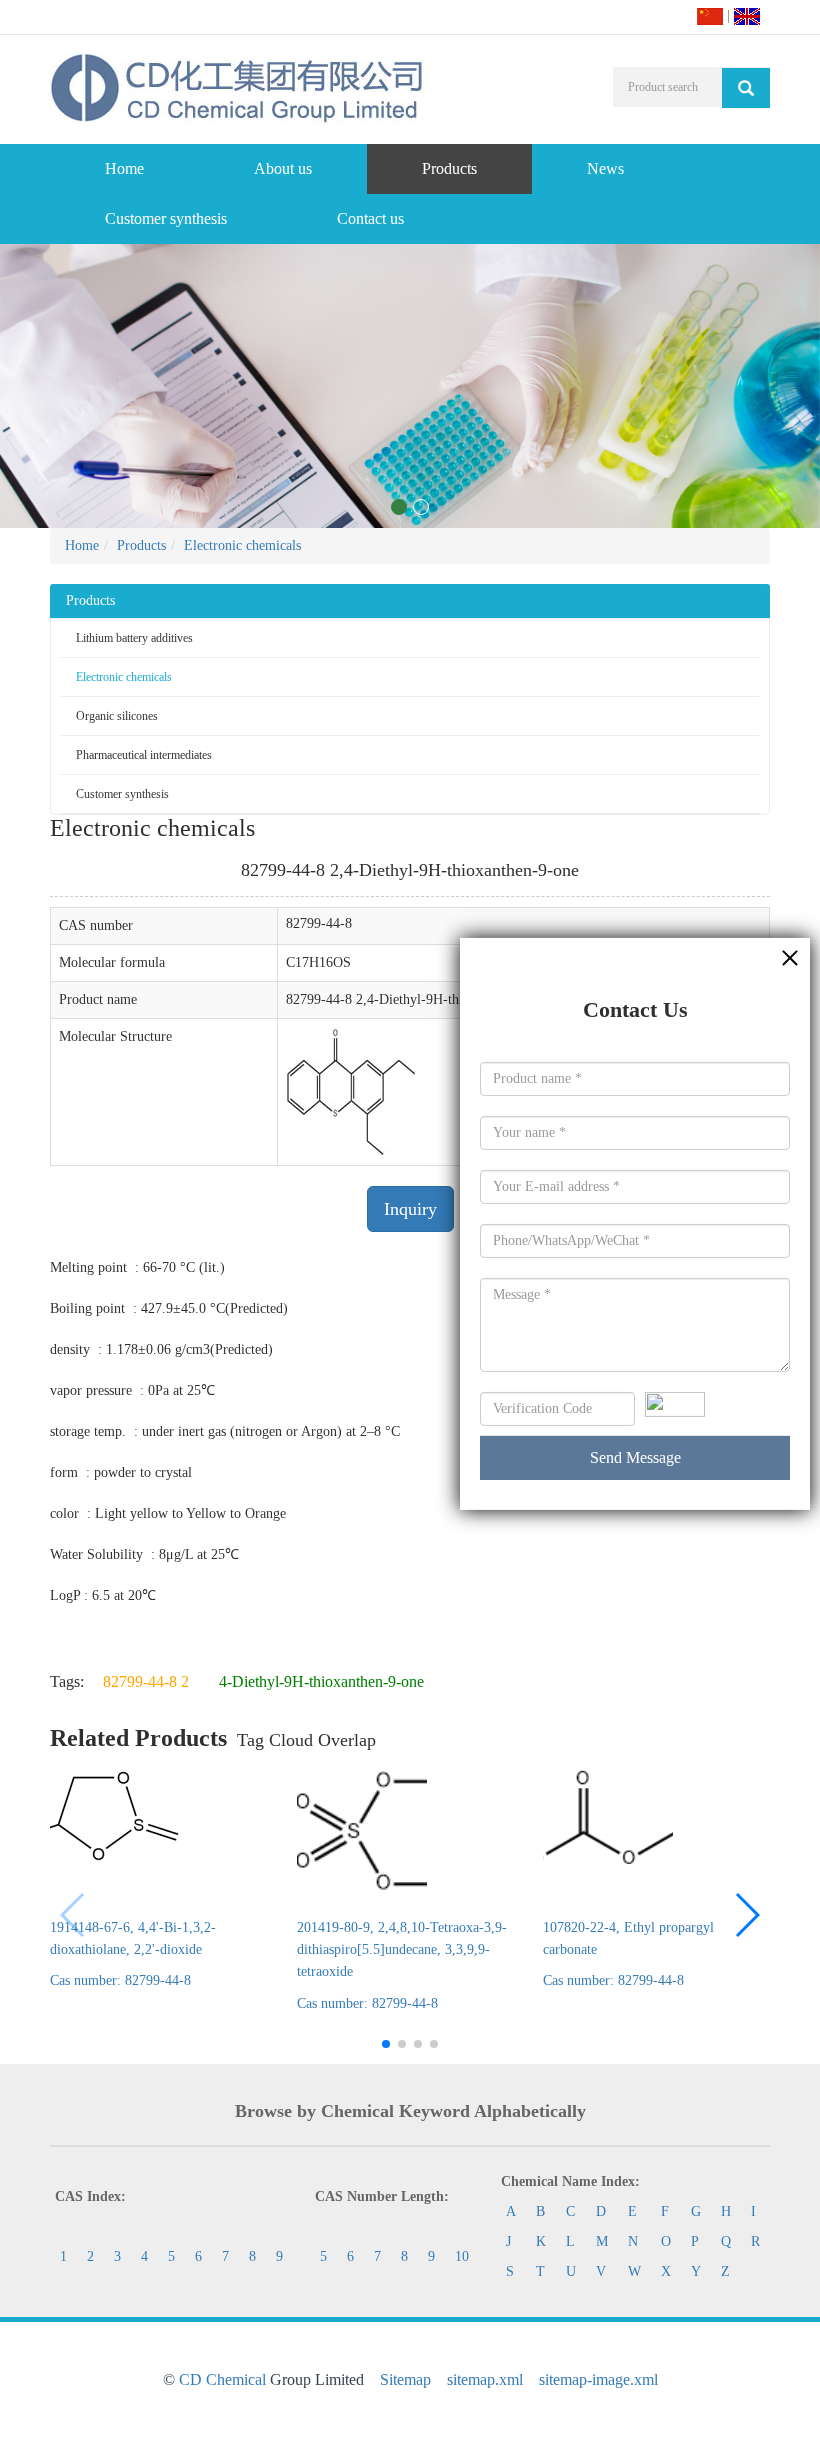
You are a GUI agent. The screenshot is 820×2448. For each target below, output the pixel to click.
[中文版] (710, 15)
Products (449, 168)
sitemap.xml (485, 2379)
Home (124, 168)
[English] (747, 15)
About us (283, 168)
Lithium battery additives (134, 638)
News (605, 168)
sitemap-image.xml (598, 2379)
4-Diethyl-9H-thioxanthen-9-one (321, 1681)
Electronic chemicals (242, 545)
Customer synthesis (166, 218)
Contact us (370, 218)
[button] (746, 1915)
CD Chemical (222, 2379)
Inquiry (410, 1209)
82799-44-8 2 (146, 1681)
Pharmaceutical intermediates (144, 755)
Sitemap (405, 2379)
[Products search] (746, 88)
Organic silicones (117, 716)
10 (462, 2256)
